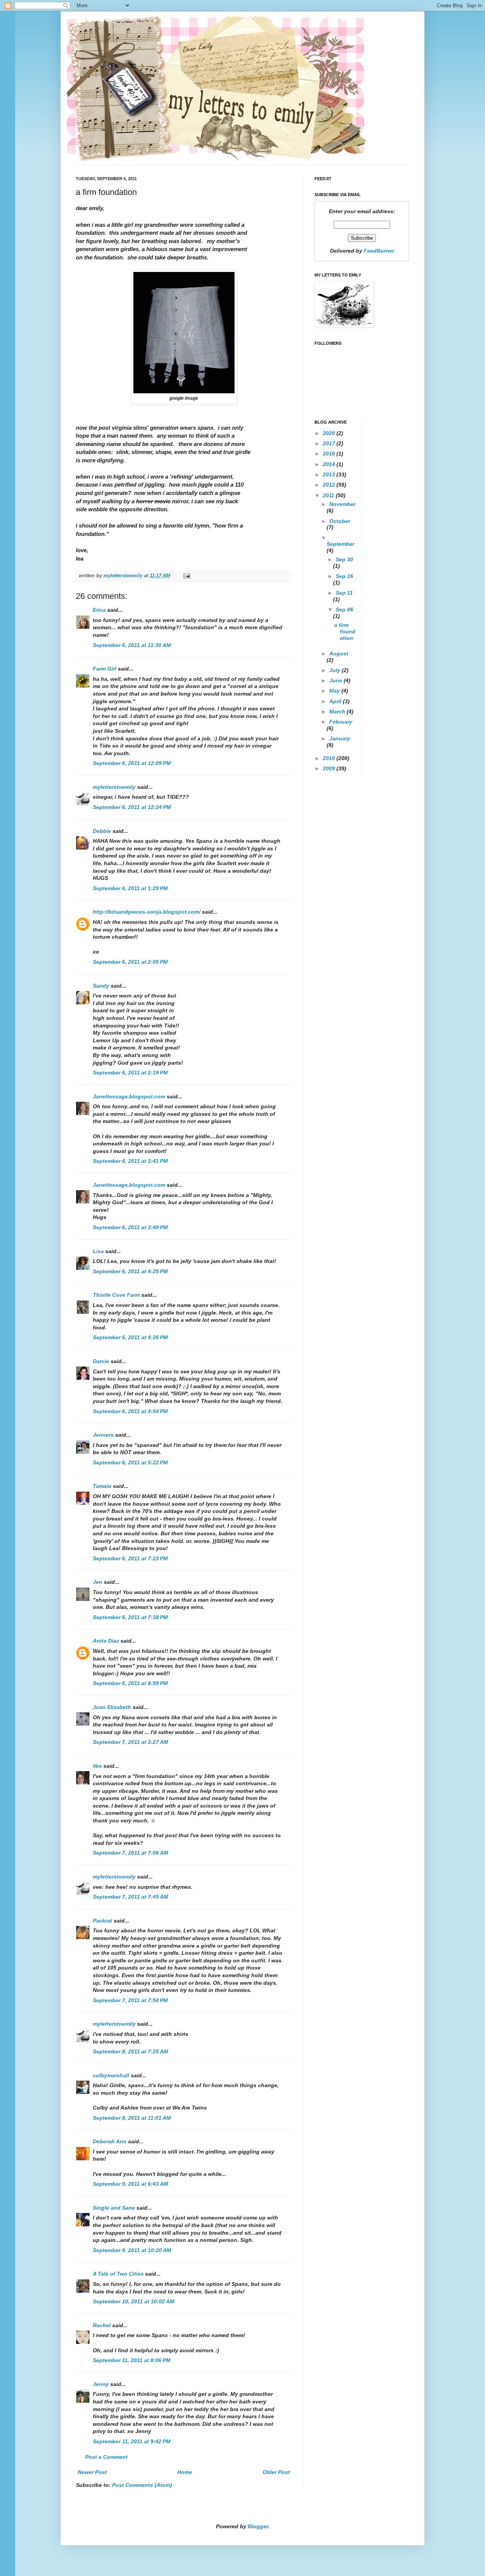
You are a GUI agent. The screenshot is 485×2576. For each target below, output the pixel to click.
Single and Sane (114, 2208)
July (336, 670)
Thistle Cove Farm (116, 1295)
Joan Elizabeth (112, 1707)
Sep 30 (344, 559)
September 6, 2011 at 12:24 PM (132, 807)
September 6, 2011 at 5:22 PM (130, 1462)
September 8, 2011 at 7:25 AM (131, 2051)
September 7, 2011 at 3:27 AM (131, 1742)
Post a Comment (106, 2457)
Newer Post (92, 2472)
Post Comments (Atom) (142, 2485)
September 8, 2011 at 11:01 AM (132, 2118)
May (335, 691)
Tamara (102, 1486)
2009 (330, 768)
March (338, 712)
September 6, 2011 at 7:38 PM (130, 1617)
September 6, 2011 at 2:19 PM (130, 1073)
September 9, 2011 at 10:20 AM (132, 2250)
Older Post (276, 2472)
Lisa (98, 1251)
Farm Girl (105, 669)
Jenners (103, 1435)
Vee (97, 1766)
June (336, 680)
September (340, 544)
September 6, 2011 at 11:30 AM (132, 645)
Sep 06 (344, 609)
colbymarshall (111, 2075)
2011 (329, 495)
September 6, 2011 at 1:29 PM (130, 888)
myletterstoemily (114, 787)
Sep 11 (344, 593)
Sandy (101, 986)
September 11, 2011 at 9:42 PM (132, 2441)
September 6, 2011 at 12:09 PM (132, 763)
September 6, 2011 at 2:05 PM (130, 962)
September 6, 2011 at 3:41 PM (130, 1161)
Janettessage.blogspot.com (129, 1096)
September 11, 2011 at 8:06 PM (132, 2360)
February (341, 722)
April (336, 701)
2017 (330, 443)
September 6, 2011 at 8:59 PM (130, 1683)
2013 (330, 474)
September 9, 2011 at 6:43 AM (131, 2184)
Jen (98, 1582)
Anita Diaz (106, 1641)
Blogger (258, 2526)
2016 (330, 454)
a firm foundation (345, 631)
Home (185, 2472)
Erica (99, 610)
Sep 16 (344, 576)
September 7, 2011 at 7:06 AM (131, 1853)
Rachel (102, 2325)
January (340, 738)
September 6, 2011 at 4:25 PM (130, 1271)
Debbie (102, 831)
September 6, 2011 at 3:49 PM (130, 1227)
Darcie (101, 1361)
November (342, 504)
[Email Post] (186, 576)
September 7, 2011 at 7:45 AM (131, 1897)
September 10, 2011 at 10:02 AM (134, 2301)
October (340, 521)
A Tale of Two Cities (118, 2274)
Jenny (101, 2384)
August (339, 653)
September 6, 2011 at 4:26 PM (130, 1337)
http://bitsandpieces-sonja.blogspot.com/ (147, 912)
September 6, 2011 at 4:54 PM (130, 1411)
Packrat (102, 1921)
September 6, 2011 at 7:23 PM (130, 1558)
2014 (330, 464)
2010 (330, 758)
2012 (330, 485)
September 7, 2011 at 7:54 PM (130, 2000)
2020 (330, 433)
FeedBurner (379, 251)
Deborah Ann (110, 2141)
